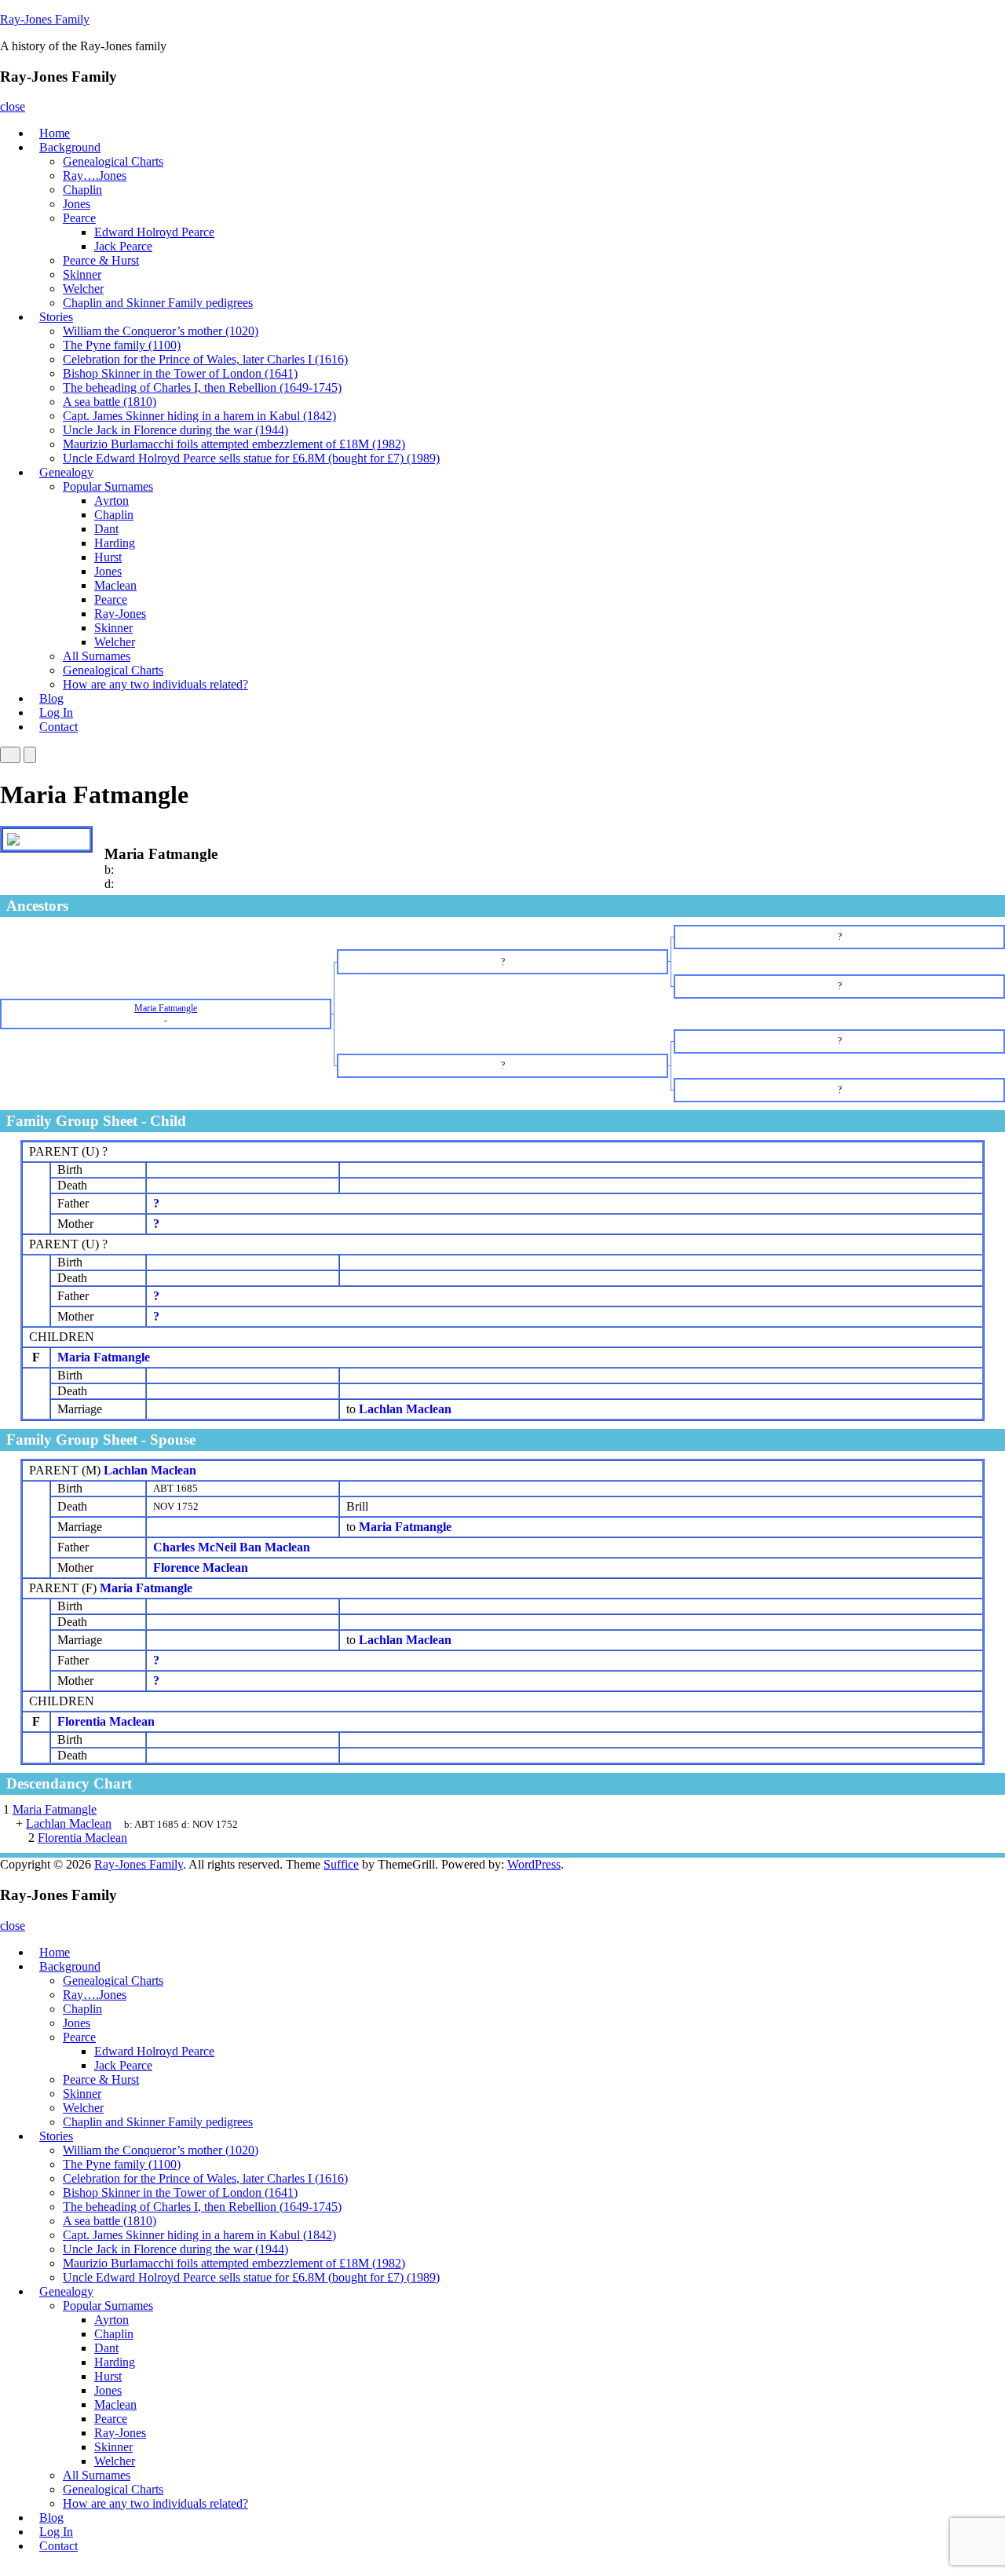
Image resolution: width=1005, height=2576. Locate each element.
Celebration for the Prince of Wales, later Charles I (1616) (205, 359)
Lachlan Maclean (150, 1470)
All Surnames (97, 656)
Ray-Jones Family (45, 19)
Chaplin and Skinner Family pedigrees (158, 303)
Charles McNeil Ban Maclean (232, 1547)
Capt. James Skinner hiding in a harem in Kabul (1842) (199, 416)
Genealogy (66, 472)
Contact (58, 727)
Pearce (79, 218)
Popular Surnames (108, 486)
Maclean (115, 585)
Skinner (82, 274)
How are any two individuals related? (155, 684)
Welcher (83, 289)
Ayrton (111, 501)
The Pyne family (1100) (122, 345)
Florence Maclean (201, 1568)
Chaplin (82, 190)
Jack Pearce (123, 246)
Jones (77, 204)
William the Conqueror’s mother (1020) (161, 331)
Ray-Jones (120, 614)
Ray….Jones (95, 175)
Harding (115, 543)
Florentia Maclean (106, 1721)
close (13, 106)
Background (70, 147)
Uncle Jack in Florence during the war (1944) (175, 430)
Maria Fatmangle (104, 1357)
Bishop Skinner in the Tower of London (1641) (180, 373)
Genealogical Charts (113, 161)
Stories (56, 317)
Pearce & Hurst (101, 260)
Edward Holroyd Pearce (154, 232)
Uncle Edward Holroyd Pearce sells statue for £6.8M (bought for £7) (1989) (251, 458)
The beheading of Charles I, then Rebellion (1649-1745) (202, 387)
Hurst (108, 557)
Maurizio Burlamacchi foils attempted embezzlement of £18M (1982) (234, 444)
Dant (106, 529)
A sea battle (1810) (110, 402)
